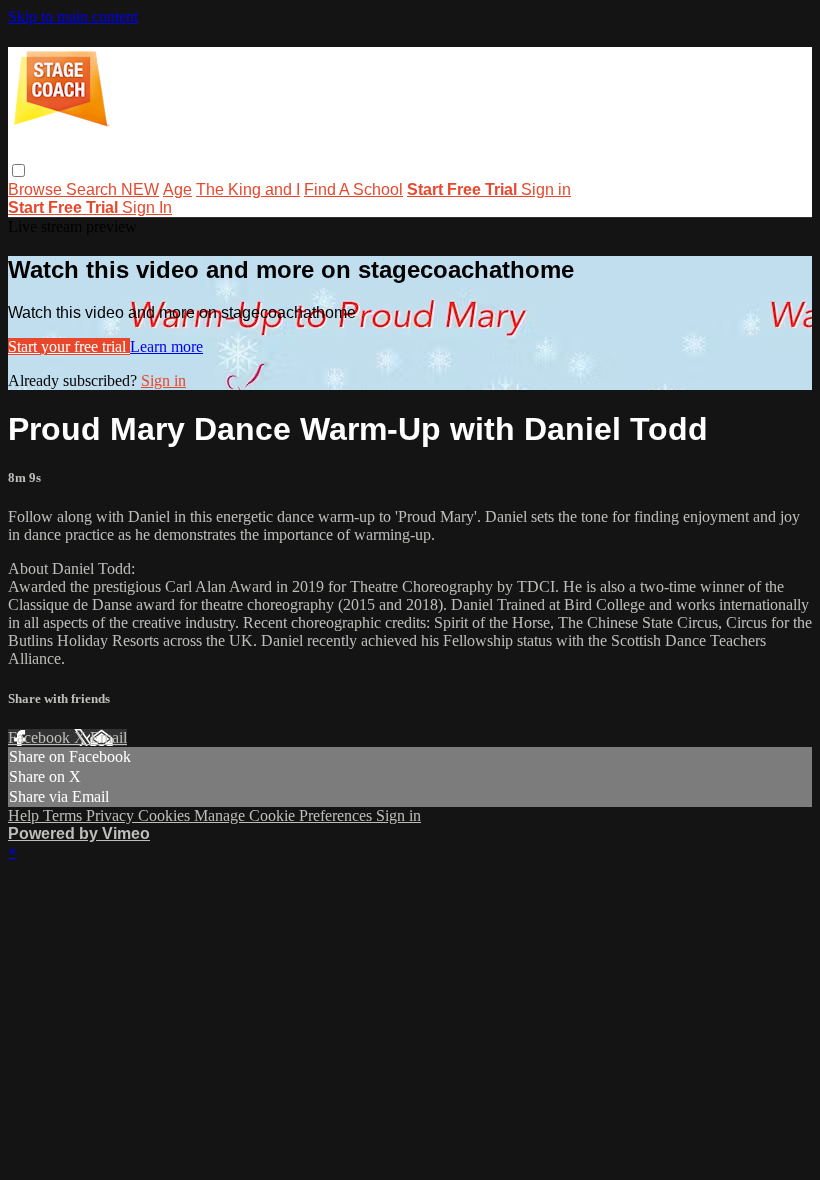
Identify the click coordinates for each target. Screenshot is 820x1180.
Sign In (147, 207)
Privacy (112, 815)
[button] (18, 170)
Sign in (546, 189)
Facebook (41, 737)
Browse (37, 189)
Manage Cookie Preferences (285, 815)
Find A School (353, 189)
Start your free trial (69, 346)
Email (108, 737)
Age (177, 189)
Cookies (166, 815)
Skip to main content (73, 16)
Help (25, 815)
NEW (140, 189)
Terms (64, 815)
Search (93, 189)
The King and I (248, 189)
